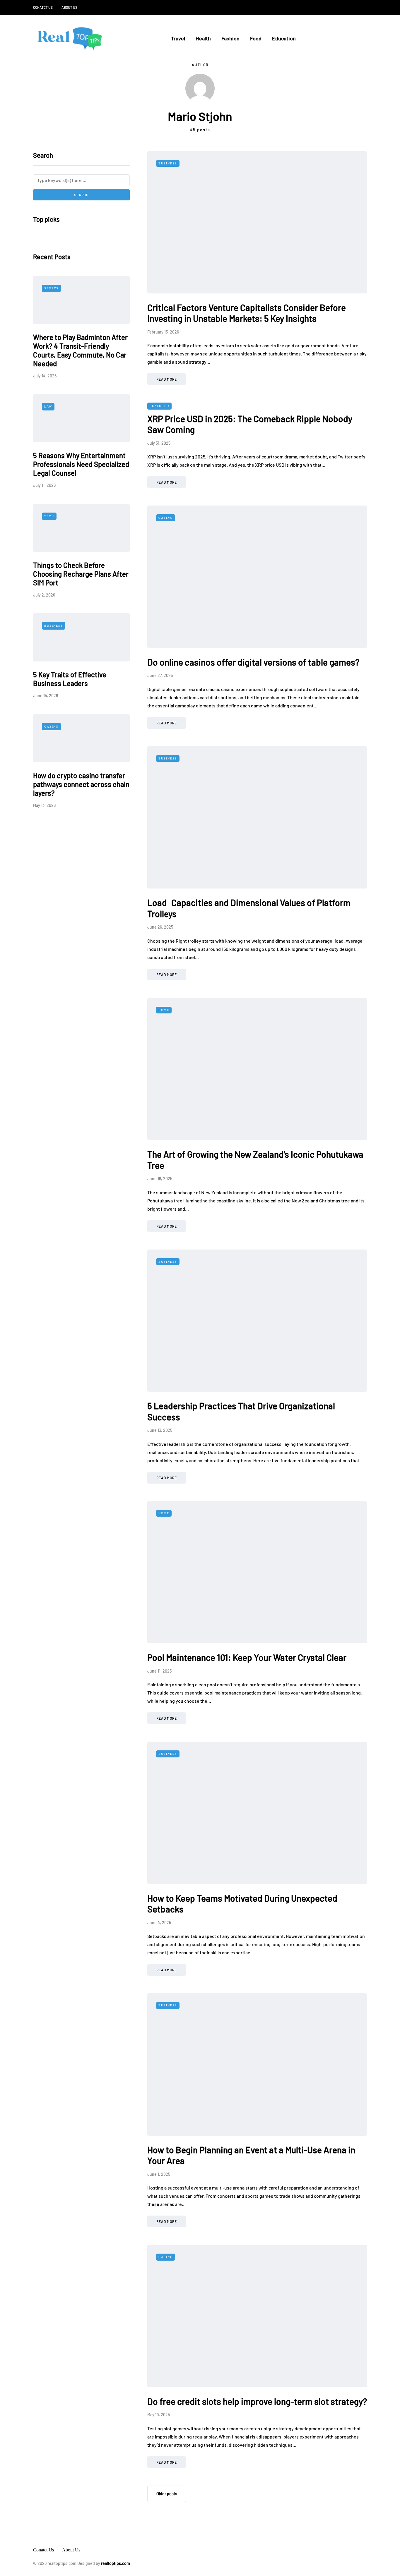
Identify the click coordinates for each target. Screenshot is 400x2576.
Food (256, 38)
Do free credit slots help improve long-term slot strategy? (257, 2401)
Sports (51, 288)
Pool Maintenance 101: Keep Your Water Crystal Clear (247, 1657)
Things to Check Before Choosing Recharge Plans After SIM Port (81, 574)
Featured (159, 406)
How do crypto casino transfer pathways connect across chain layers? (81, 784)
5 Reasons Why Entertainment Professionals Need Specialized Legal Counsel (81, 464)
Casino (51, 726)
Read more (167, 379)
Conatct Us (43, 7)
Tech (49, 516)
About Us (69, 7)
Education (284, 38)
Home (164, 1010)
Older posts (167, 2494)
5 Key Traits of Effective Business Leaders (70, 679)
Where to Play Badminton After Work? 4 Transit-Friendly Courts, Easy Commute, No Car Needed (80, 350)
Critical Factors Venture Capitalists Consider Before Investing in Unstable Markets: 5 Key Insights (247, 313)
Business (54, 626)
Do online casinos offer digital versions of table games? (253, 662)
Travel (178, 38)
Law (48, 407)
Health (203, 38)
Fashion (230, 38)
